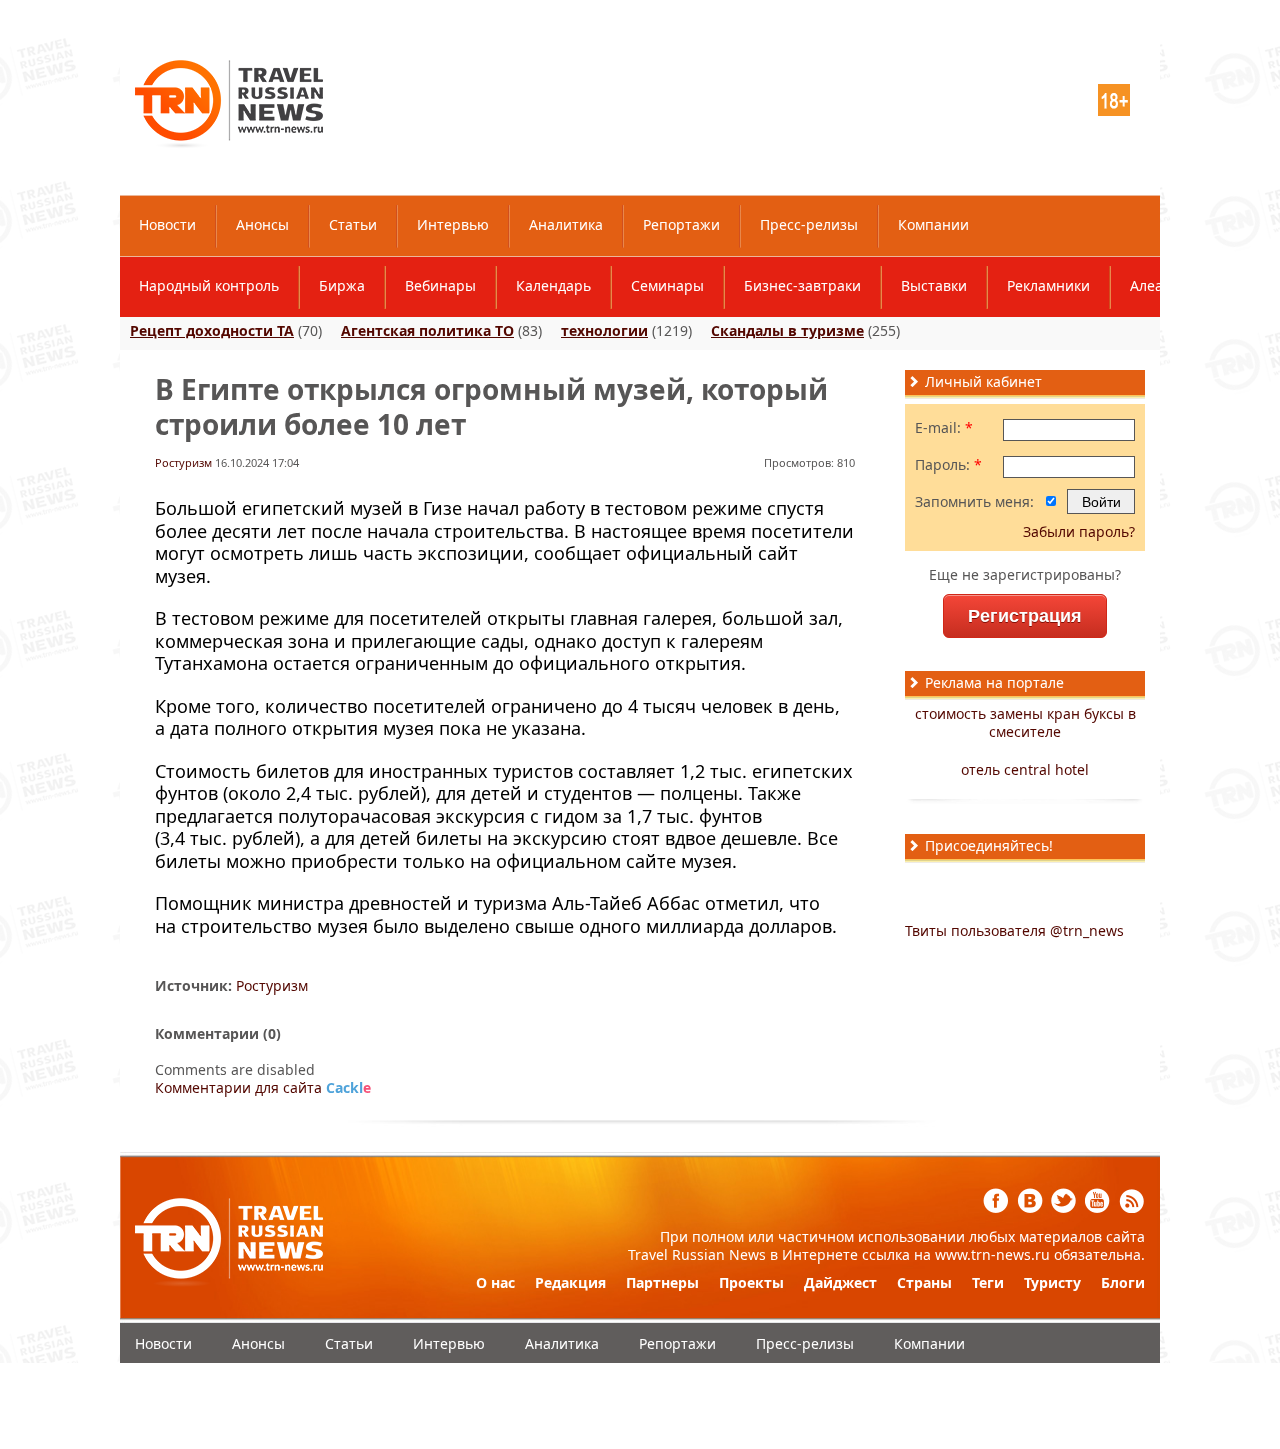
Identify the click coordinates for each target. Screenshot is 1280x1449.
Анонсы (262, 224)
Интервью (453, 224)
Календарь (553, 285)
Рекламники (1048, 285)
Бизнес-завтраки (802, 285)
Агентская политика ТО (427, 330)
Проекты (751, 1282)
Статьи (353, 224)
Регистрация (1025, 616)
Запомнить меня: (974, 502)
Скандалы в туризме (787, 330)
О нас (495, 1282)
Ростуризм (183, 462)
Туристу (1052, 1282)
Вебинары (440, 285)
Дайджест (840, 1282)
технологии (604, 330)
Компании (933, 224)
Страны (924, 1282)
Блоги (1123, 1282)
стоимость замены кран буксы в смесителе (1025, 722)
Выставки (934, 285)
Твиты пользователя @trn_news (1014, 930)
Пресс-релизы (809, 224)
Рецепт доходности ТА (212, 330)
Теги (988, 1282)
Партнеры (662, 1282)
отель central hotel (1025, 769)
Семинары (667, 285)
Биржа (342, 285)
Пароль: (948, 465)
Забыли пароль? (1079, 531)
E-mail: (944, 428)
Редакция (570, 1282)
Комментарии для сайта (263, 1087)
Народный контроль (209, 285)
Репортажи (681, 224)
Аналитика (566, 224)
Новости (167, 224)
